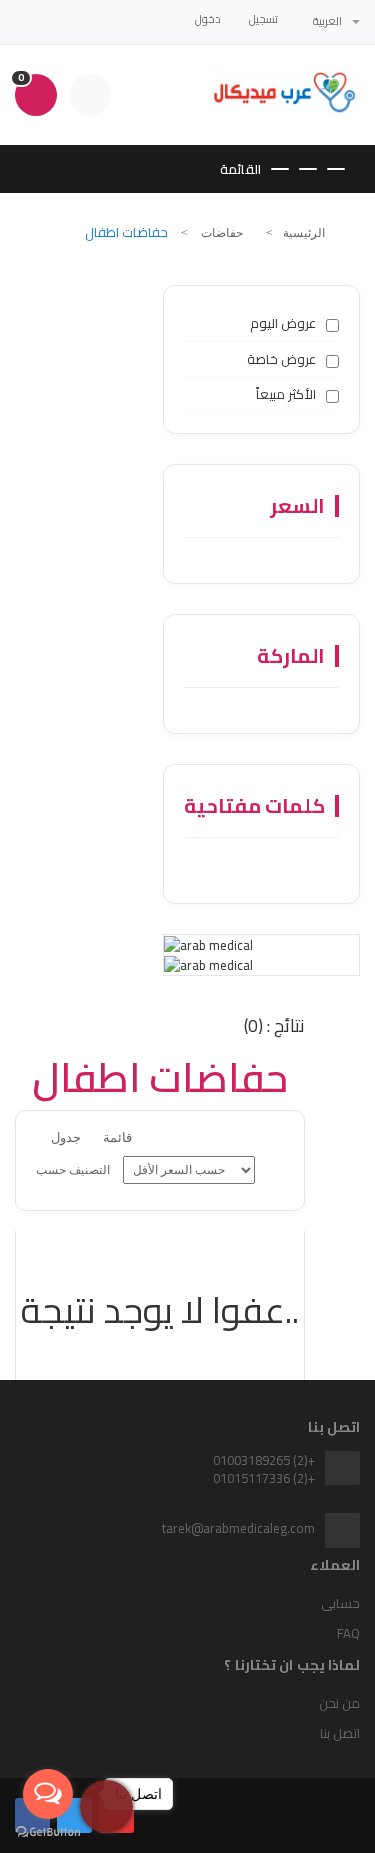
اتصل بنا (340, 1733)
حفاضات (220, 233)
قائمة (117, 1137)
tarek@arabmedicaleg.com (238, 1528)
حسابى (340, 1603)
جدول (66, 1137)
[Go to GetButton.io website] (48, 1832)
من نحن (339, 1703)
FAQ (348, 1633)
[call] (106, 1801)
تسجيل (263, 19)
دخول (208, 19)
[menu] (189, 1170)
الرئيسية (304, 233)
